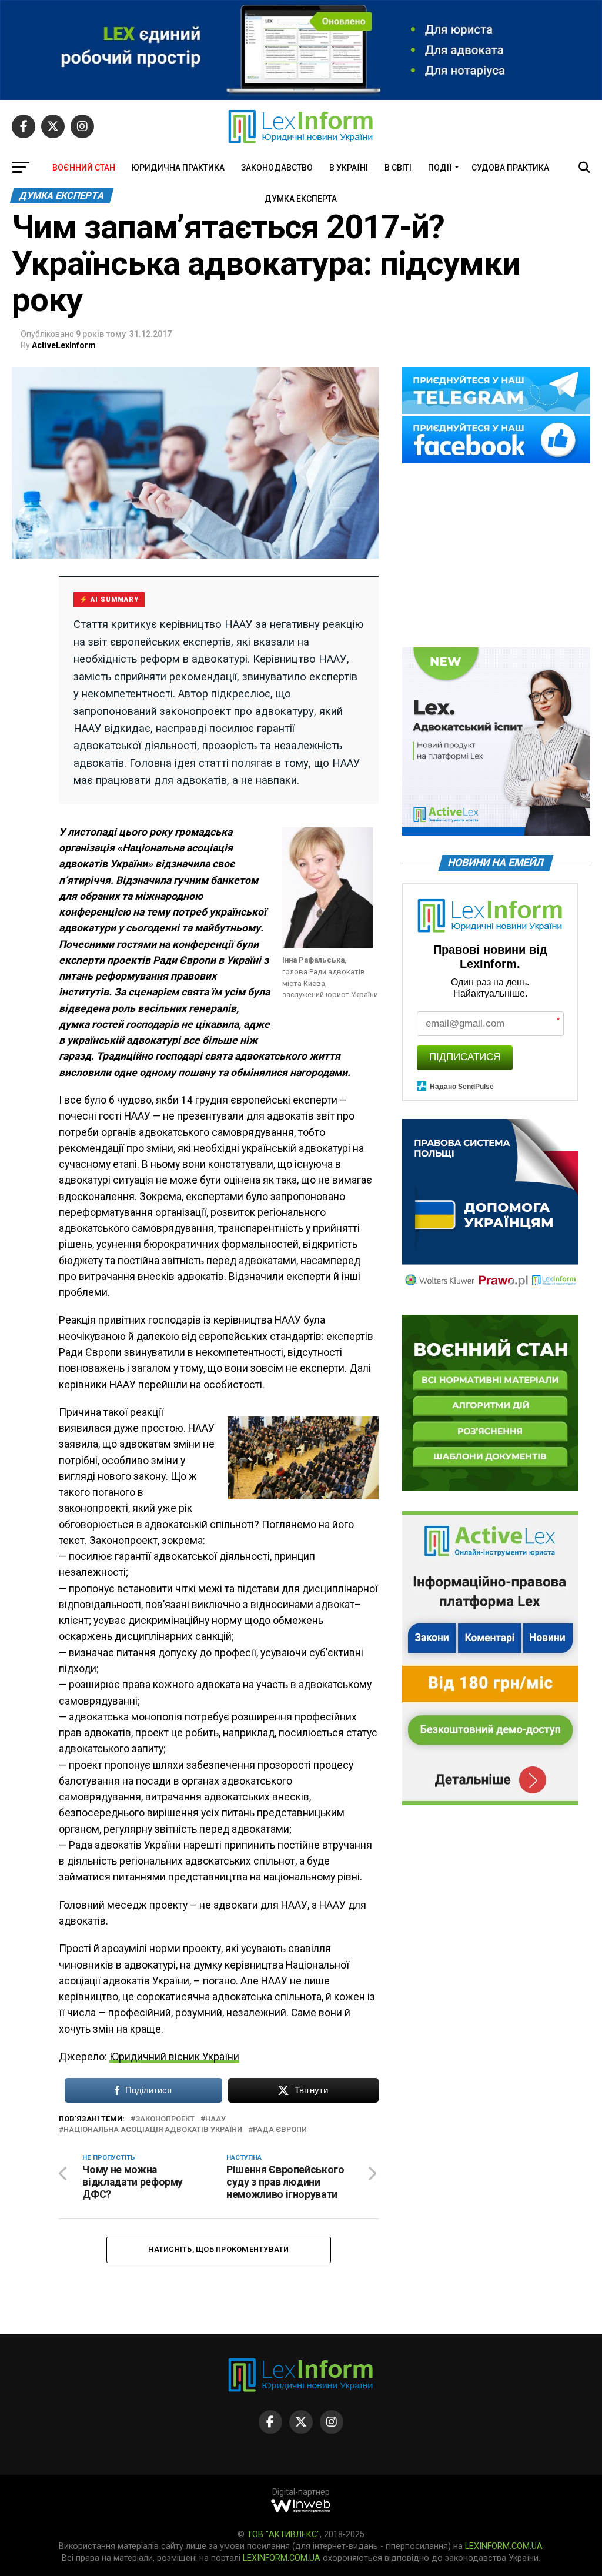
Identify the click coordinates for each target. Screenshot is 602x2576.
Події (440, 168)
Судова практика (510, 168)
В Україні (349, 168)
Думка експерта (301, 199)
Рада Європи (280, 2130)
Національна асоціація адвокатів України (153, 2130)
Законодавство (277, 168)
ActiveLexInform (64, 345)
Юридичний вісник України (174, 2057)
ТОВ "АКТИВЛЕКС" (283, 2535)
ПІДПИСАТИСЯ (465, 1057)
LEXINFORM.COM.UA (504, 2546)
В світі (398, 168)
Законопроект (165, 2119)
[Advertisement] (496, 556)
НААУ (215, 2119)
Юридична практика (178, 168)
